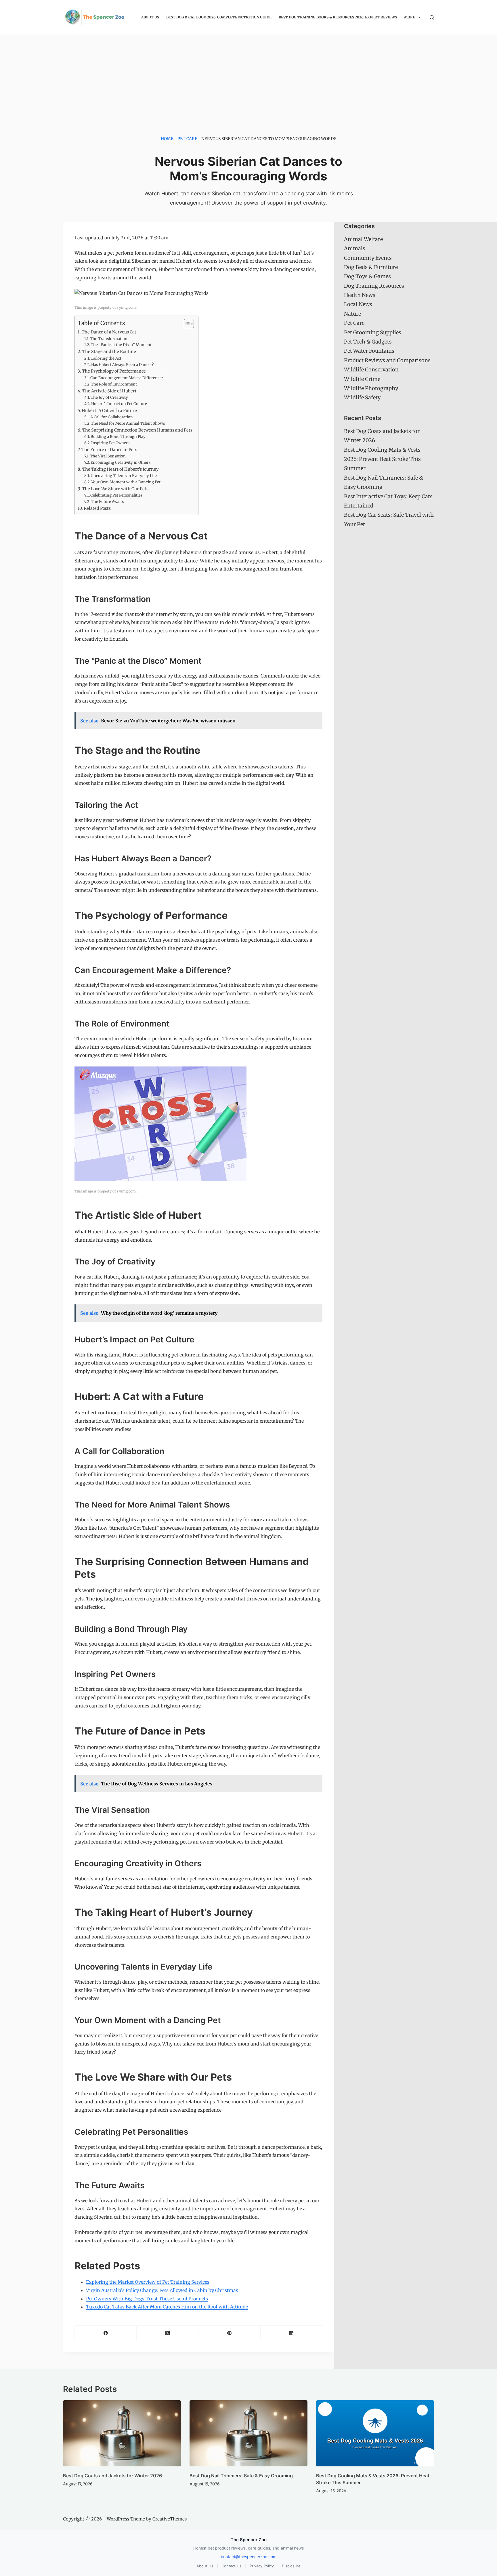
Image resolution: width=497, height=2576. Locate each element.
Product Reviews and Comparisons (387, 360)
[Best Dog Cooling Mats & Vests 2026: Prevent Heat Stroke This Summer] (375, 2433)
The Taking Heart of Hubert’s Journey (120, 469)
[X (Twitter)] (168, 2333)
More (410, 17)
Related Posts (97, 508)
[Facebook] (106, 2333)
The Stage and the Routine (109, 352)
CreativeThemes (170, 2519)
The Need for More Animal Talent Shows (128, 423)
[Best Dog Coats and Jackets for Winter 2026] (122, 2433)
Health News (360, 295)
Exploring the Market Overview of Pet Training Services (148, 2282)
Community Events (368, 258)
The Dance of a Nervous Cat (109, 332)
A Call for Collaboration (112, 417)
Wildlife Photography (371, 388)
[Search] (432, 17)
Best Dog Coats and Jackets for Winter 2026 (112, 2476)
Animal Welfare (363, 239)
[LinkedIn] (291, 2333)
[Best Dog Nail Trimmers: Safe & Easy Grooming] (248, 2433)
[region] (75, 2534)
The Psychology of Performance (114, 371)
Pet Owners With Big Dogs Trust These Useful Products (147, 2299)
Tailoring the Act (106, 358)
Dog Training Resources (374, 286)
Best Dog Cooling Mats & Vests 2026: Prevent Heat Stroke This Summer (382, 459)
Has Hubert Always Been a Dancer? (122, 365)
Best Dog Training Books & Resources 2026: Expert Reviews (338, 17)
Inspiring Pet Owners (110, 443)
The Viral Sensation (108, 456)
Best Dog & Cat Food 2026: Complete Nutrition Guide (219, 17)
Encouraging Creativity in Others (121, 462)
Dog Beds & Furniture (371, 267)
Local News (358, 304)
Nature (352, 314)
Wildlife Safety (362, 397)
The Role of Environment (114, 384)
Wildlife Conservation (371, 370)
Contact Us (232, 2566)
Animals (355, 248)
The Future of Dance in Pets (109, 450)
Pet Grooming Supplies (373, 332)
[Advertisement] (248, 78)
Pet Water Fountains (369, 351)
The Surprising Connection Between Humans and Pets (137, 430)
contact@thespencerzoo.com (249, 2557)
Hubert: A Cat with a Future (109, 411)
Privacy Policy (262, 2566)
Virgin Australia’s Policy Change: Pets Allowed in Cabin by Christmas (162, 2290)
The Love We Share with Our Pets (115, 489)
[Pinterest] (229, 2333)
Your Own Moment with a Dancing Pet (126, 482)
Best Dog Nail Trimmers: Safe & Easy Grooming (241, 2476)
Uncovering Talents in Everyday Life (124, 476)
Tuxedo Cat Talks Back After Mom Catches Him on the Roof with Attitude (167, 2307)
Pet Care (187, 139)
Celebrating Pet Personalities (116, 495)
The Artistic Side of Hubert (109, 391)
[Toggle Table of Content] (186, 324)
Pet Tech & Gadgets (368, 342)
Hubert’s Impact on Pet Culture (119, 404)
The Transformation (109, 339)
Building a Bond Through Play (118, 437)
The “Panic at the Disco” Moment (121, 345)
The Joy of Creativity (109, 397)
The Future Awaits (107, 502)
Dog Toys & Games (367, 276)
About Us (150, 17)
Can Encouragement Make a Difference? (127, 378)
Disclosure (291, 2566)
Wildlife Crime (362, 379)
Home (167, 139)
